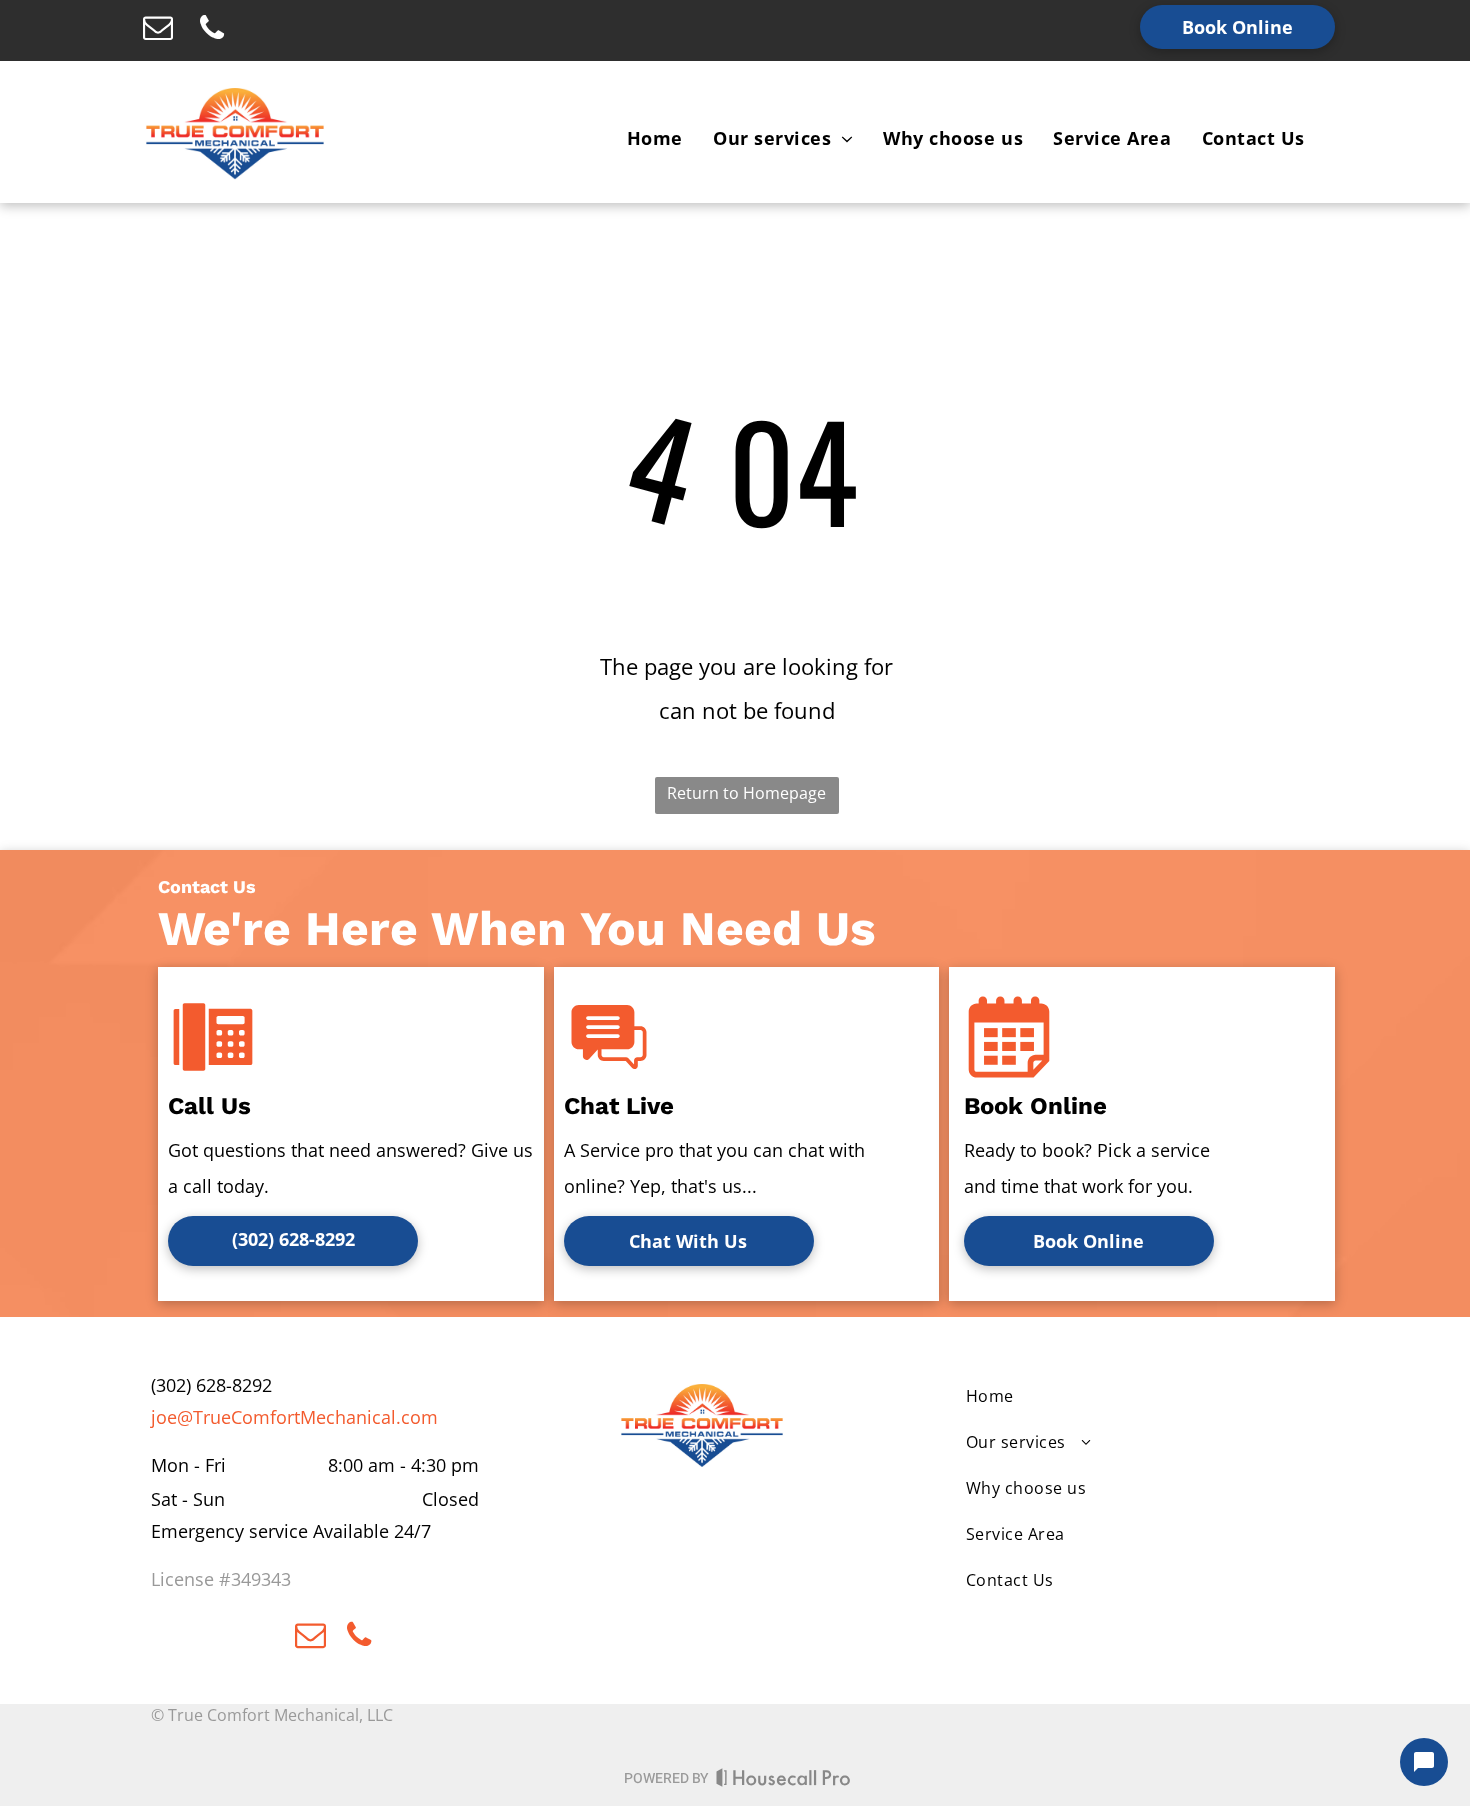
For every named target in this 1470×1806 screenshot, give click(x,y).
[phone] (212, 30)
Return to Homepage (746, 793)
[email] (158, 30)
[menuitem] (655, 138)
